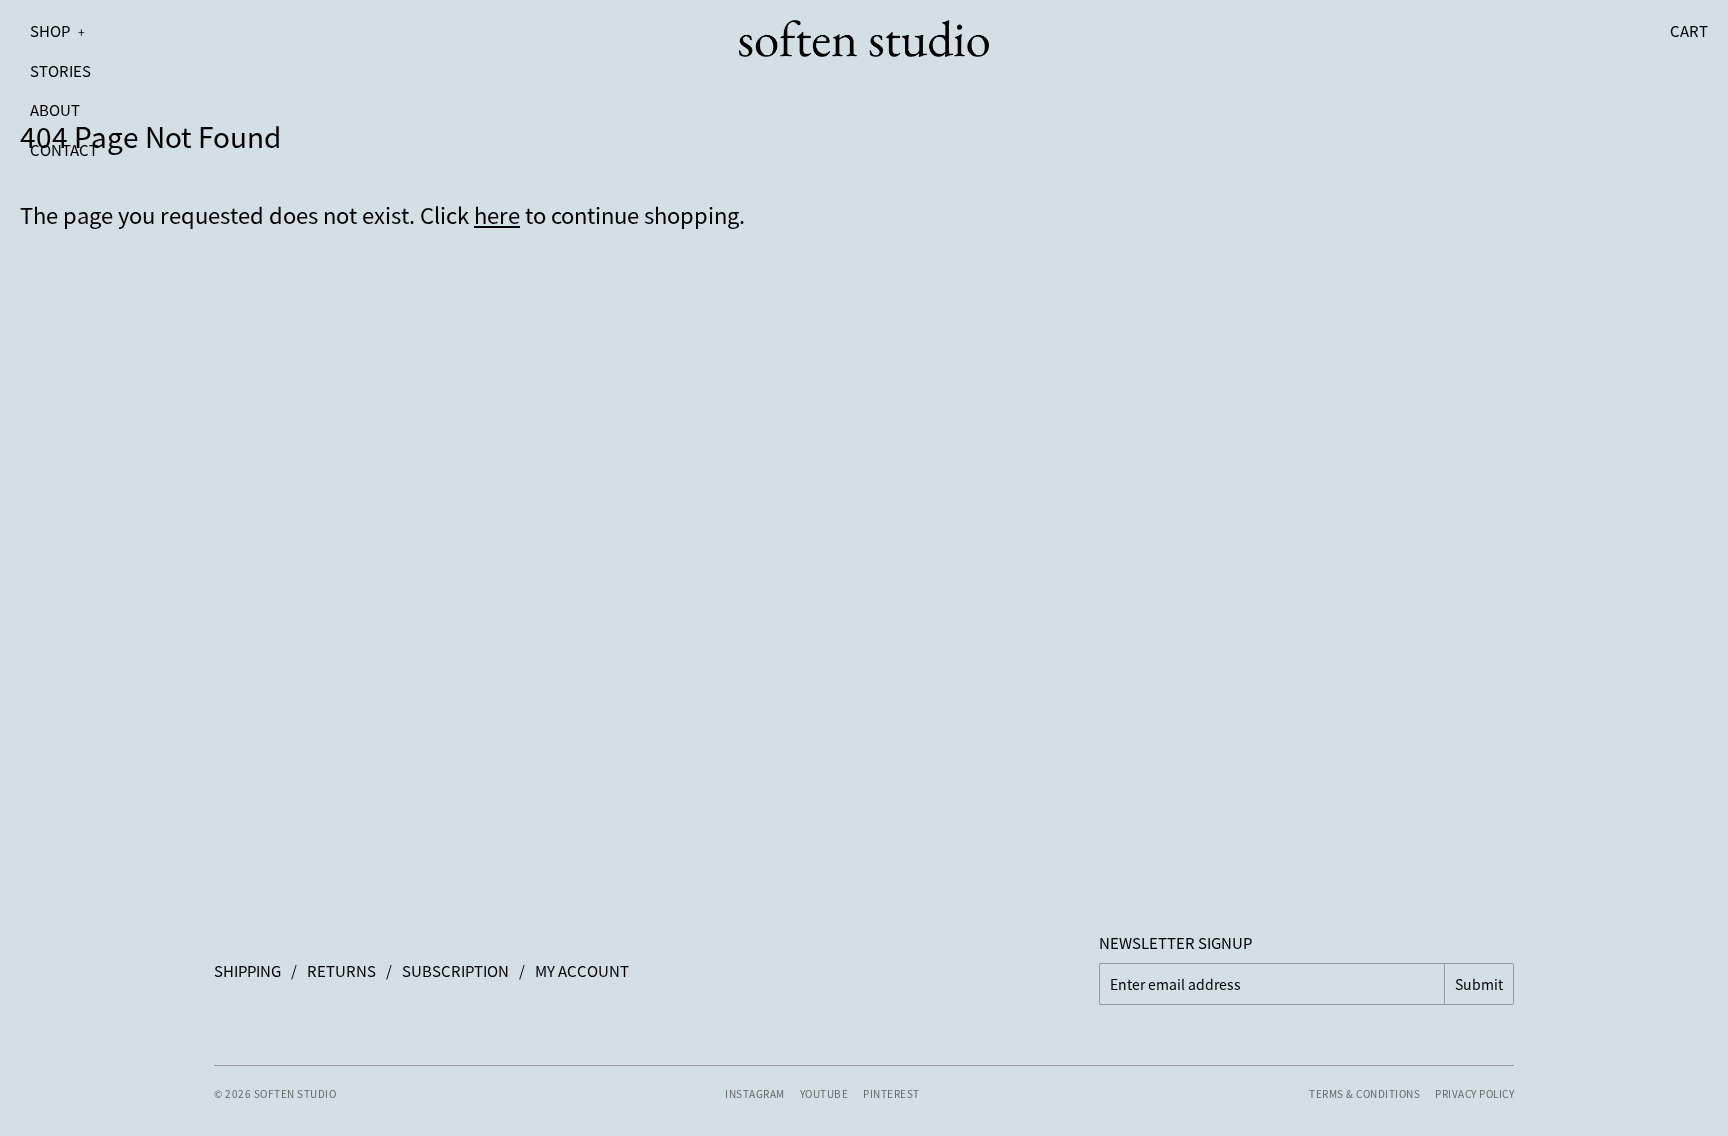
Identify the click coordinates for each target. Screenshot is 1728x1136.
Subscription (455, 970)
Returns (341, 970)
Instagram (755, 1093)
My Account (582, 970)
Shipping (247, 970)
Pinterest (891, 1093)
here (497, 214)
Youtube (824, 1093)
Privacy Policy (1474, 1093)
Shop (57, 30)
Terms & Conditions (1364, 1093)
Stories (60, 70)
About (55, 109)
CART (1689, 30)
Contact (64, 149)
